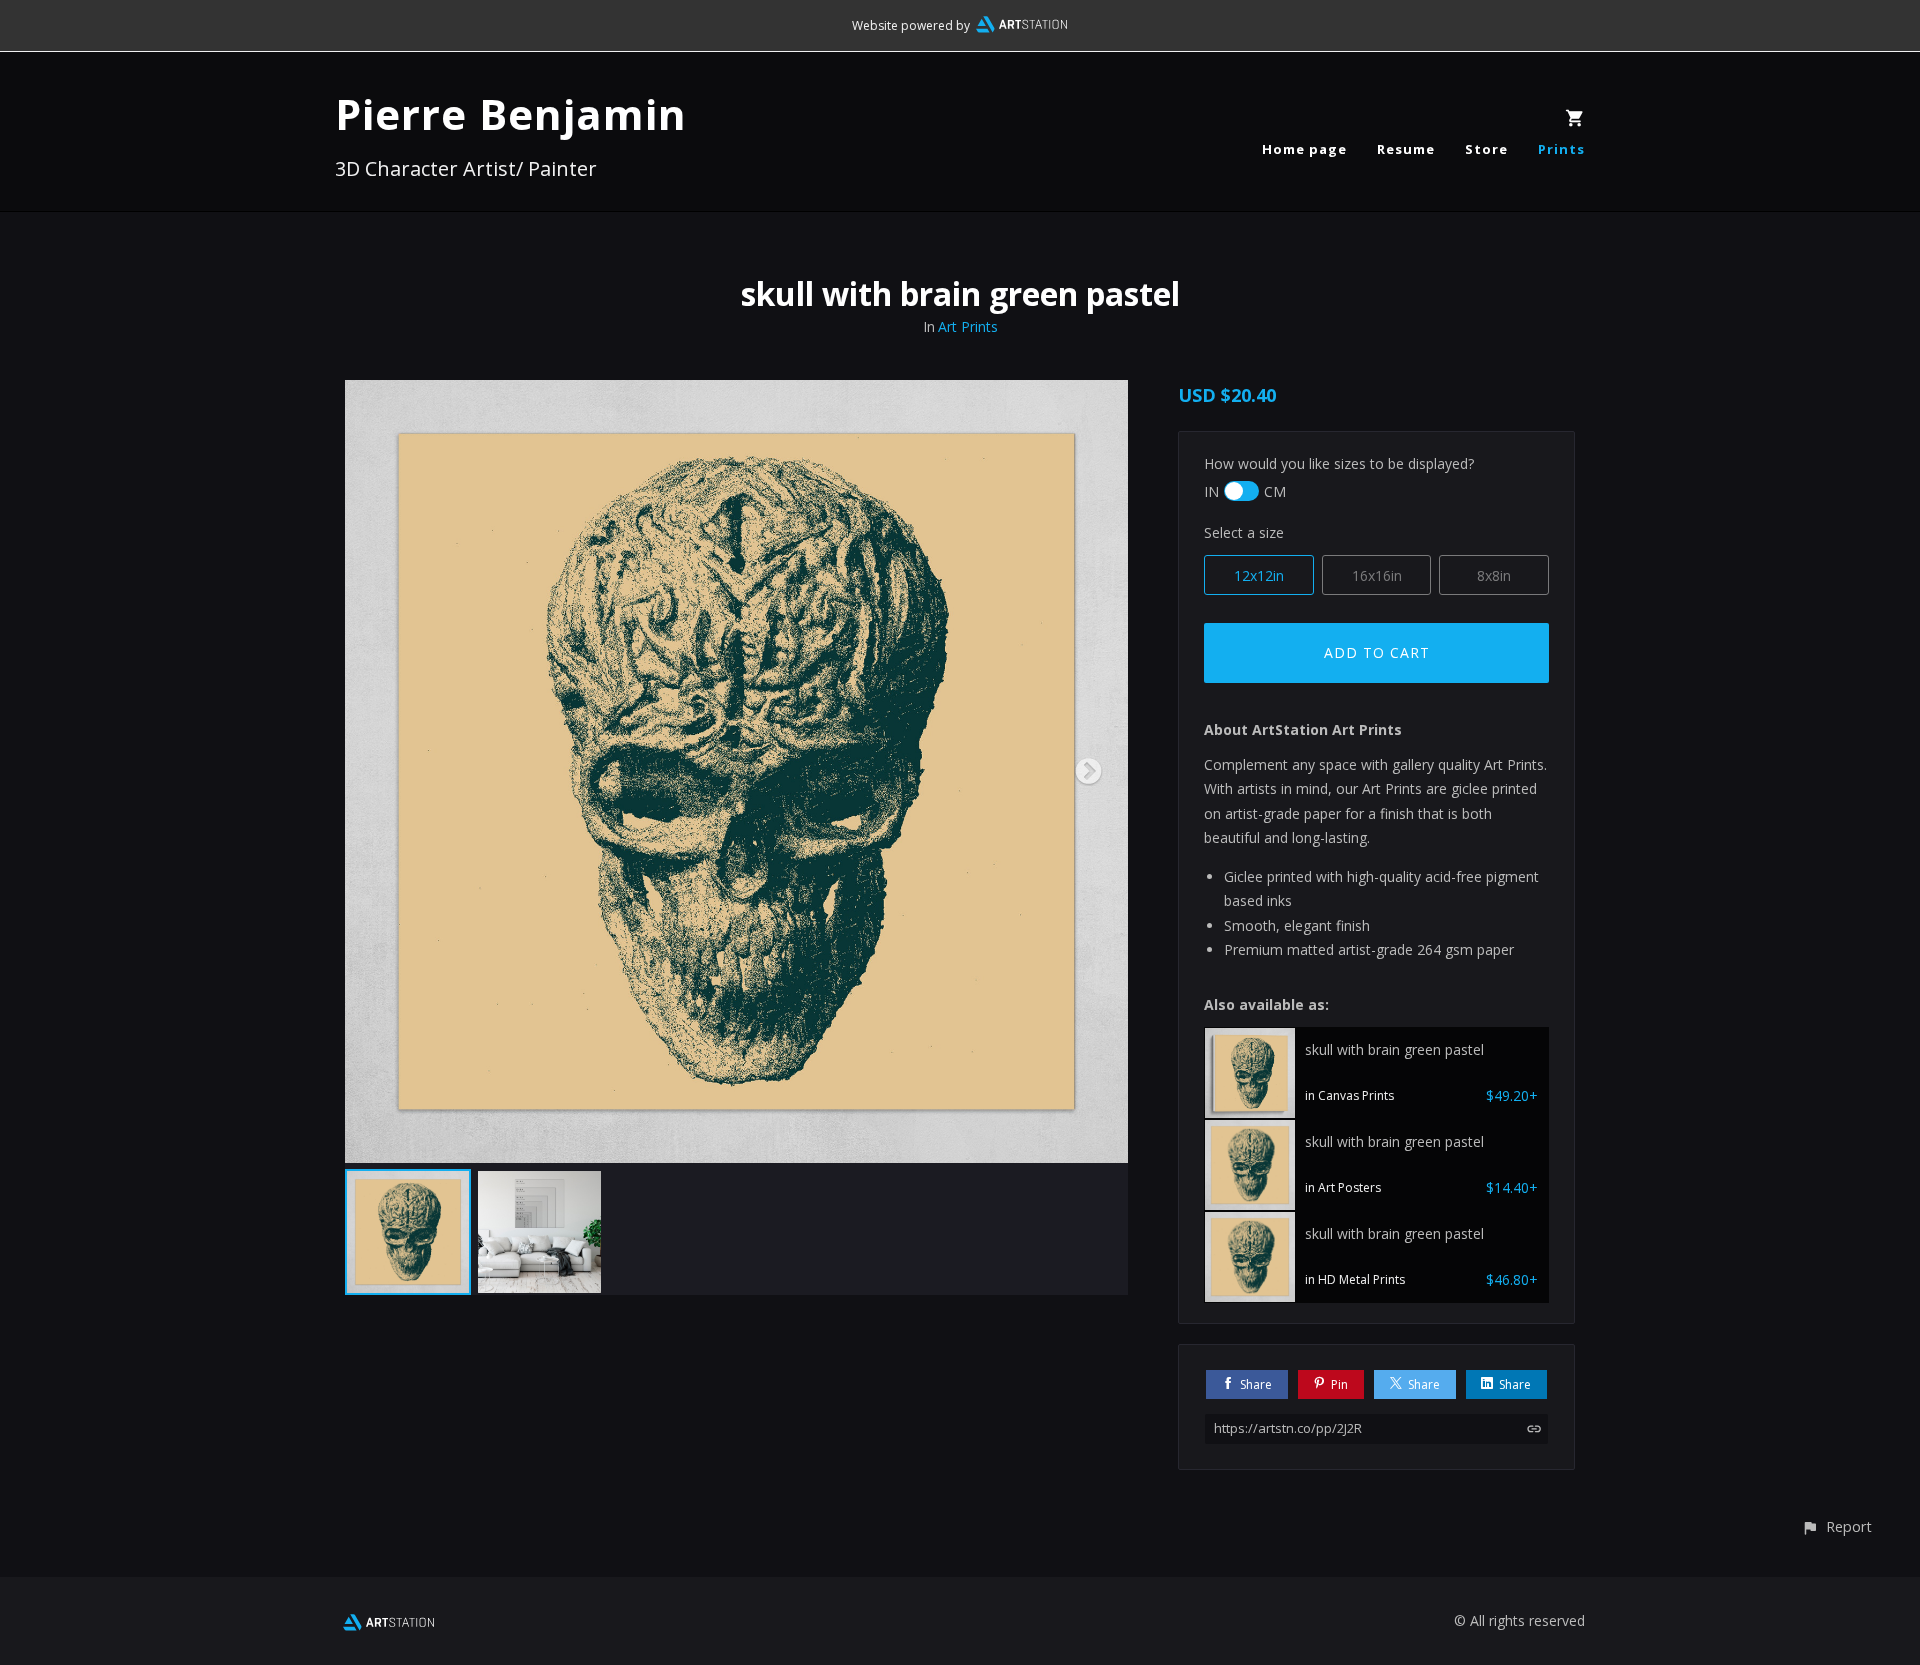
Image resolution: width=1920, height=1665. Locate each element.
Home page (1304, 149)
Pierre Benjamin (511, 113)
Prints (1561, 149)
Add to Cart (1377, 652)
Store (1486, 149)
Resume (1406, 149)
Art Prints (968, 326)
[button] (1836, 1526)
